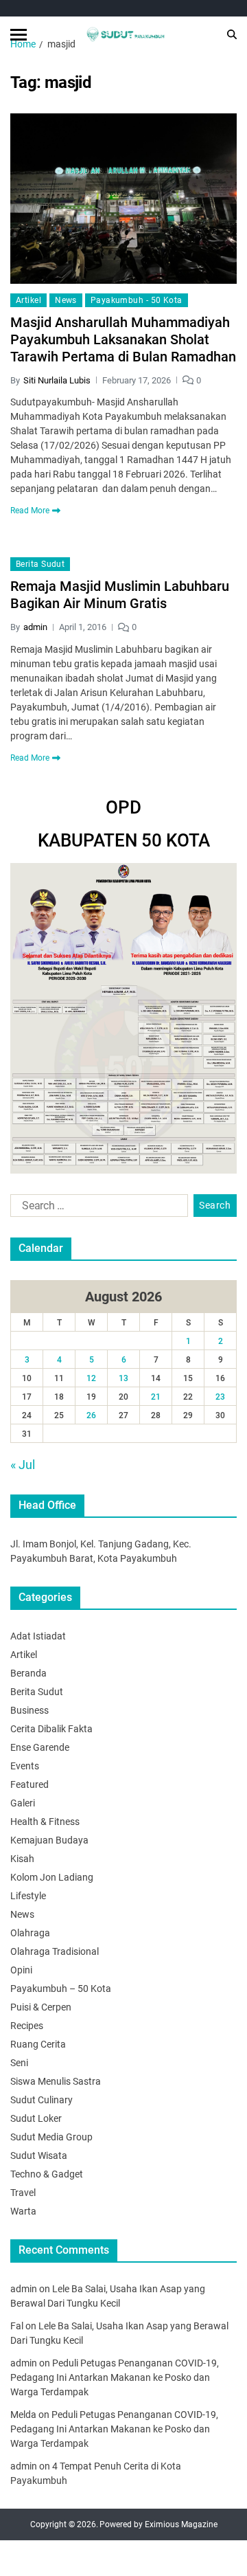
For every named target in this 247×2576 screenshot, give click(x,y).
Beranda (28, 1673)
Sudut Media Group (51, 2137)
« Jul (23, 1465)
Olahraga (30, 1933)
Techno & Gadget (47, 2174)
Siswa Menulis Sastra (56, 2081)
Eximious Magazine (181, 2524)
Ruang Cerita (38, 2044)
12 (91, 1378)
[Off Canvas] (19, 35)
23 (220, 1397)
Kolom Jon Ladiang (52, 1877)
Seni (19, 2063)
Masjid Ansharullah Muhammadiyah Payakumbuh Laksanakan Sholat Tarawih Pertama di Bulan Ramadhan (123, 339)
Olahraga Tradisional (55, 1951)
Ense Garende (40, 1747)
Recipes (27, 2026)
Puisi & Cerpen (41, 2007)
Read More (30, 511)
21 (156, 1397)
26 (91, 1415)
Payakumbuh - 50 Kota (137, 300)
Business (30, 1710)
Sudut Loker (36, 2118)
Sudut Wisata (39, 2155)
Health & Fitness (45, 1822)
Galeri (23, 1803)
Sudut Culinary (42, 2100)
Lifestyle (28, 1896)
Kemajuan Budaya (49, 1840)
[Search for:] (96, 1209)
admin (35, 627)
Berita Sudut (40, 564)
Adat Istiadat (38, 1636)
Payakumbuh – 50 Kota (61, 1989)
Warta (23, 2211)
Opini (21, 1970)
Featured (30, 1784)
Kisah (22, 1859)
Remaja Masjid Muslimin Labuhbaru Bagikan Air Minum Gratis (120, 595)
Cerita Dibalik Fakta (51, 1729)
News (66, 300)
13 (123, 1378)
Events (25, 1766)
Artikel (28, 300)
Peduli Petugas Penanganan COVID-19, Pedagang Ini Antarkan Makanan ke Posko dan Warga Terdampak (115, 2377)
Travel (23, 2193)
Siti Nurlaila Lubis (57, 380)
